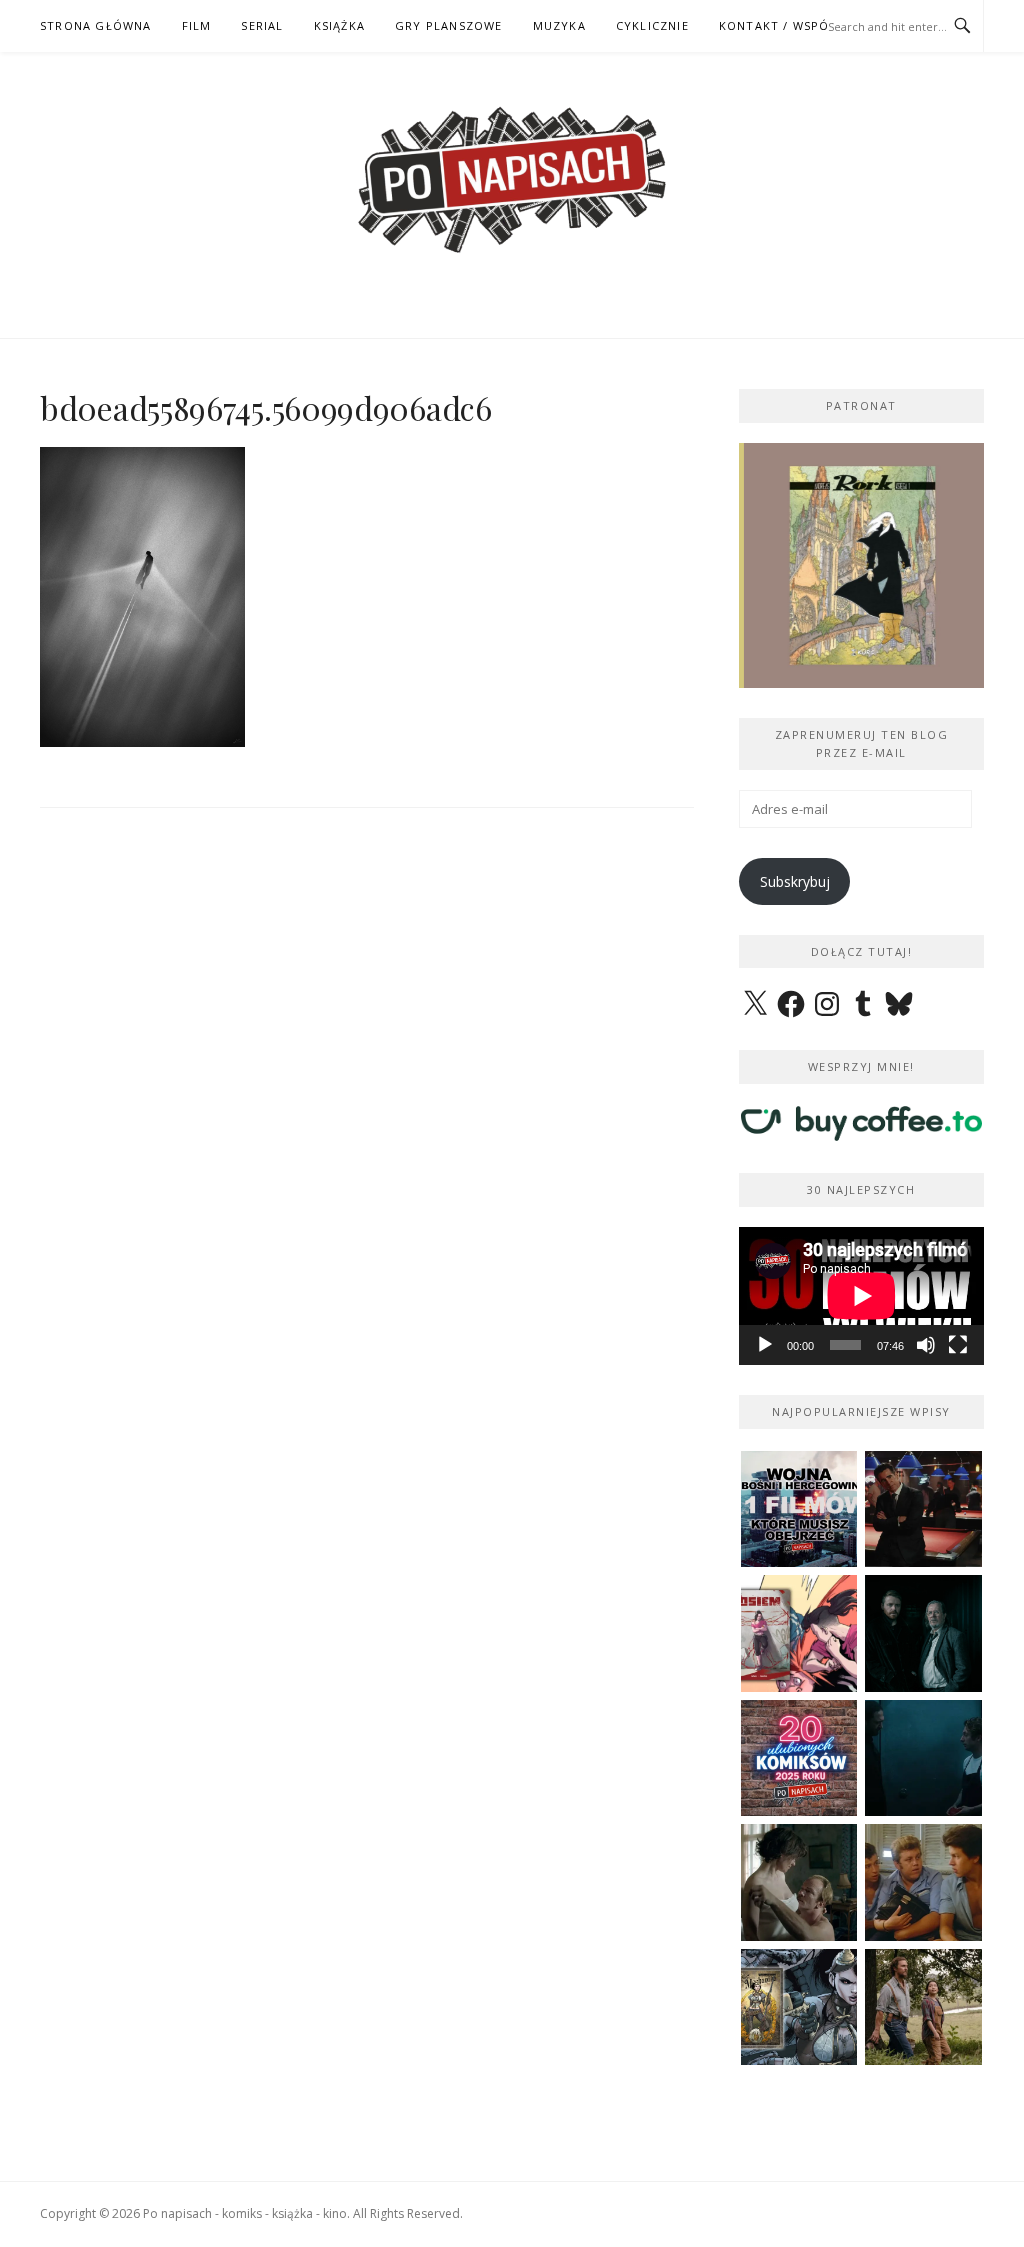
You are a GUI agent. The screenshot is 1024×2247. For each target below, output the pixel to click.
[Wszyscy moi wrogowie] (923, 2007)
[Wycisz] (926, 1345)
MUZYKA (559, 25)
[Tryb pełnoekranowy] (958, 1345)
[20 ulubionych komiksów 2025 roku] (799, 1758)
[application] (861, 1296)
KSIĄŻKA (339, 25)
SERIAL (262, 25)
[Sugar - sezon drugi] (923, 1509)
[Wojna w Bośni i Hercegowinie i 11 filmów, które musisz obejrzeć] (799, 1509)
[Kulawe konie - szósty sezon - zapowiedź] (923, 1633)
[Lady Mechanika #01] (799, 2007)
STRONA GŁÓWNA (96, 25)
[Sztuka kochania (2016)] (799, 1882)
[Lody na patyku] (923, 1882)
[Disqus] (367, 1122)
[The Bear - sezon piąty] (923, 1758)
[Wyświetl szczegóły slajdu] (861, 565)
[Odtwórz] (765, 1345)
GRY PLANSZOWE (449, 25)
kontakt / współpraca (798, 25)
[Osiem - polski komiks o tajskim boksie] (799, 1633)
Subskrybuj (795, 881)
